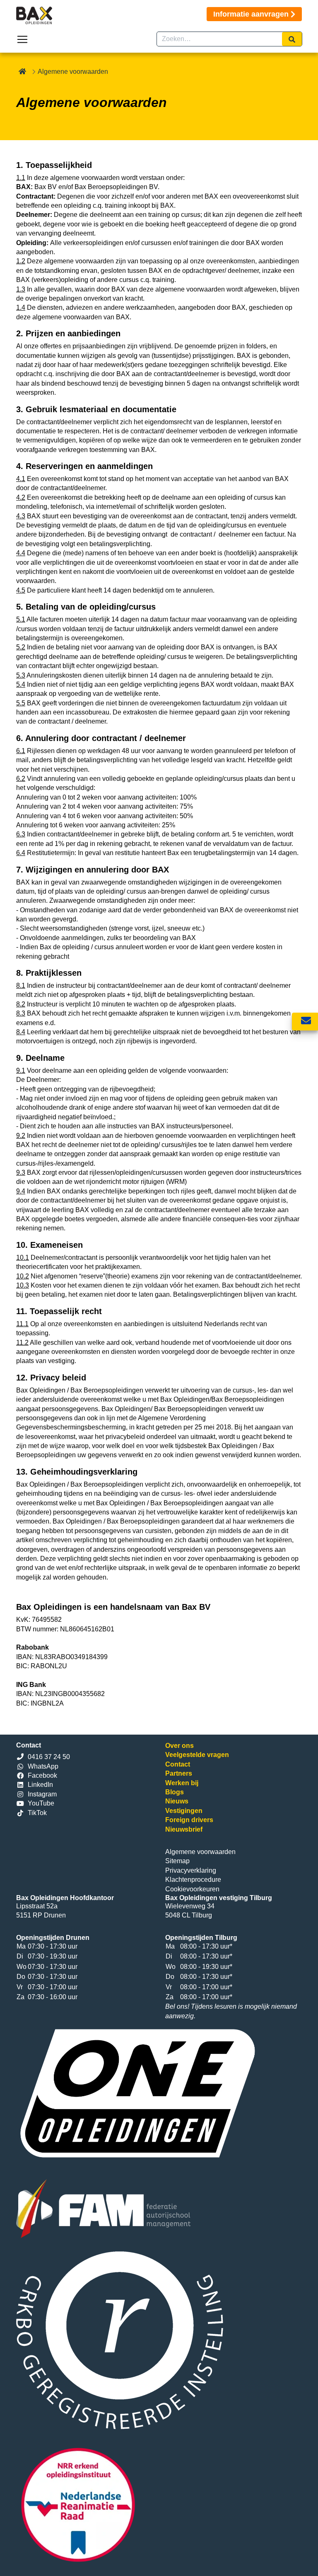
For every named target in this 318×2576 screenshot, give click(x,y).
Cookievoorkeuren (192, 1889)
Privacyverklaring (191, 1870)
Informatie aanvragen (251, 14)
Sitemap (177, 1861)
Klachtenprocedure (193, 1880)
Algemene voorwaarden (200, 1852)
